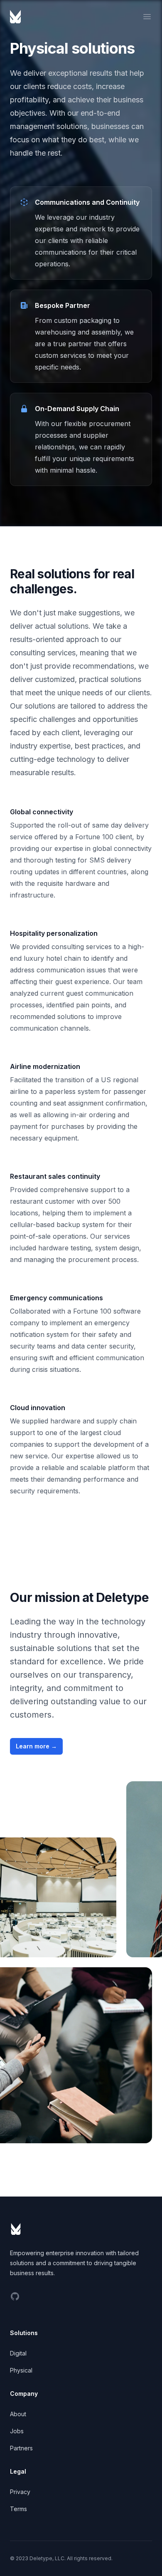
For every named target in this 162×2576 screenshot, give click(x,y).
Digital (18, 2353)
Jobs (17, 2431)
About (18, 2414)
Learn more (36, 1746)
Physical (21, 2370)
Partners (21, 2448)
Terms (18, 2509)
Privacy (20, 2492)
